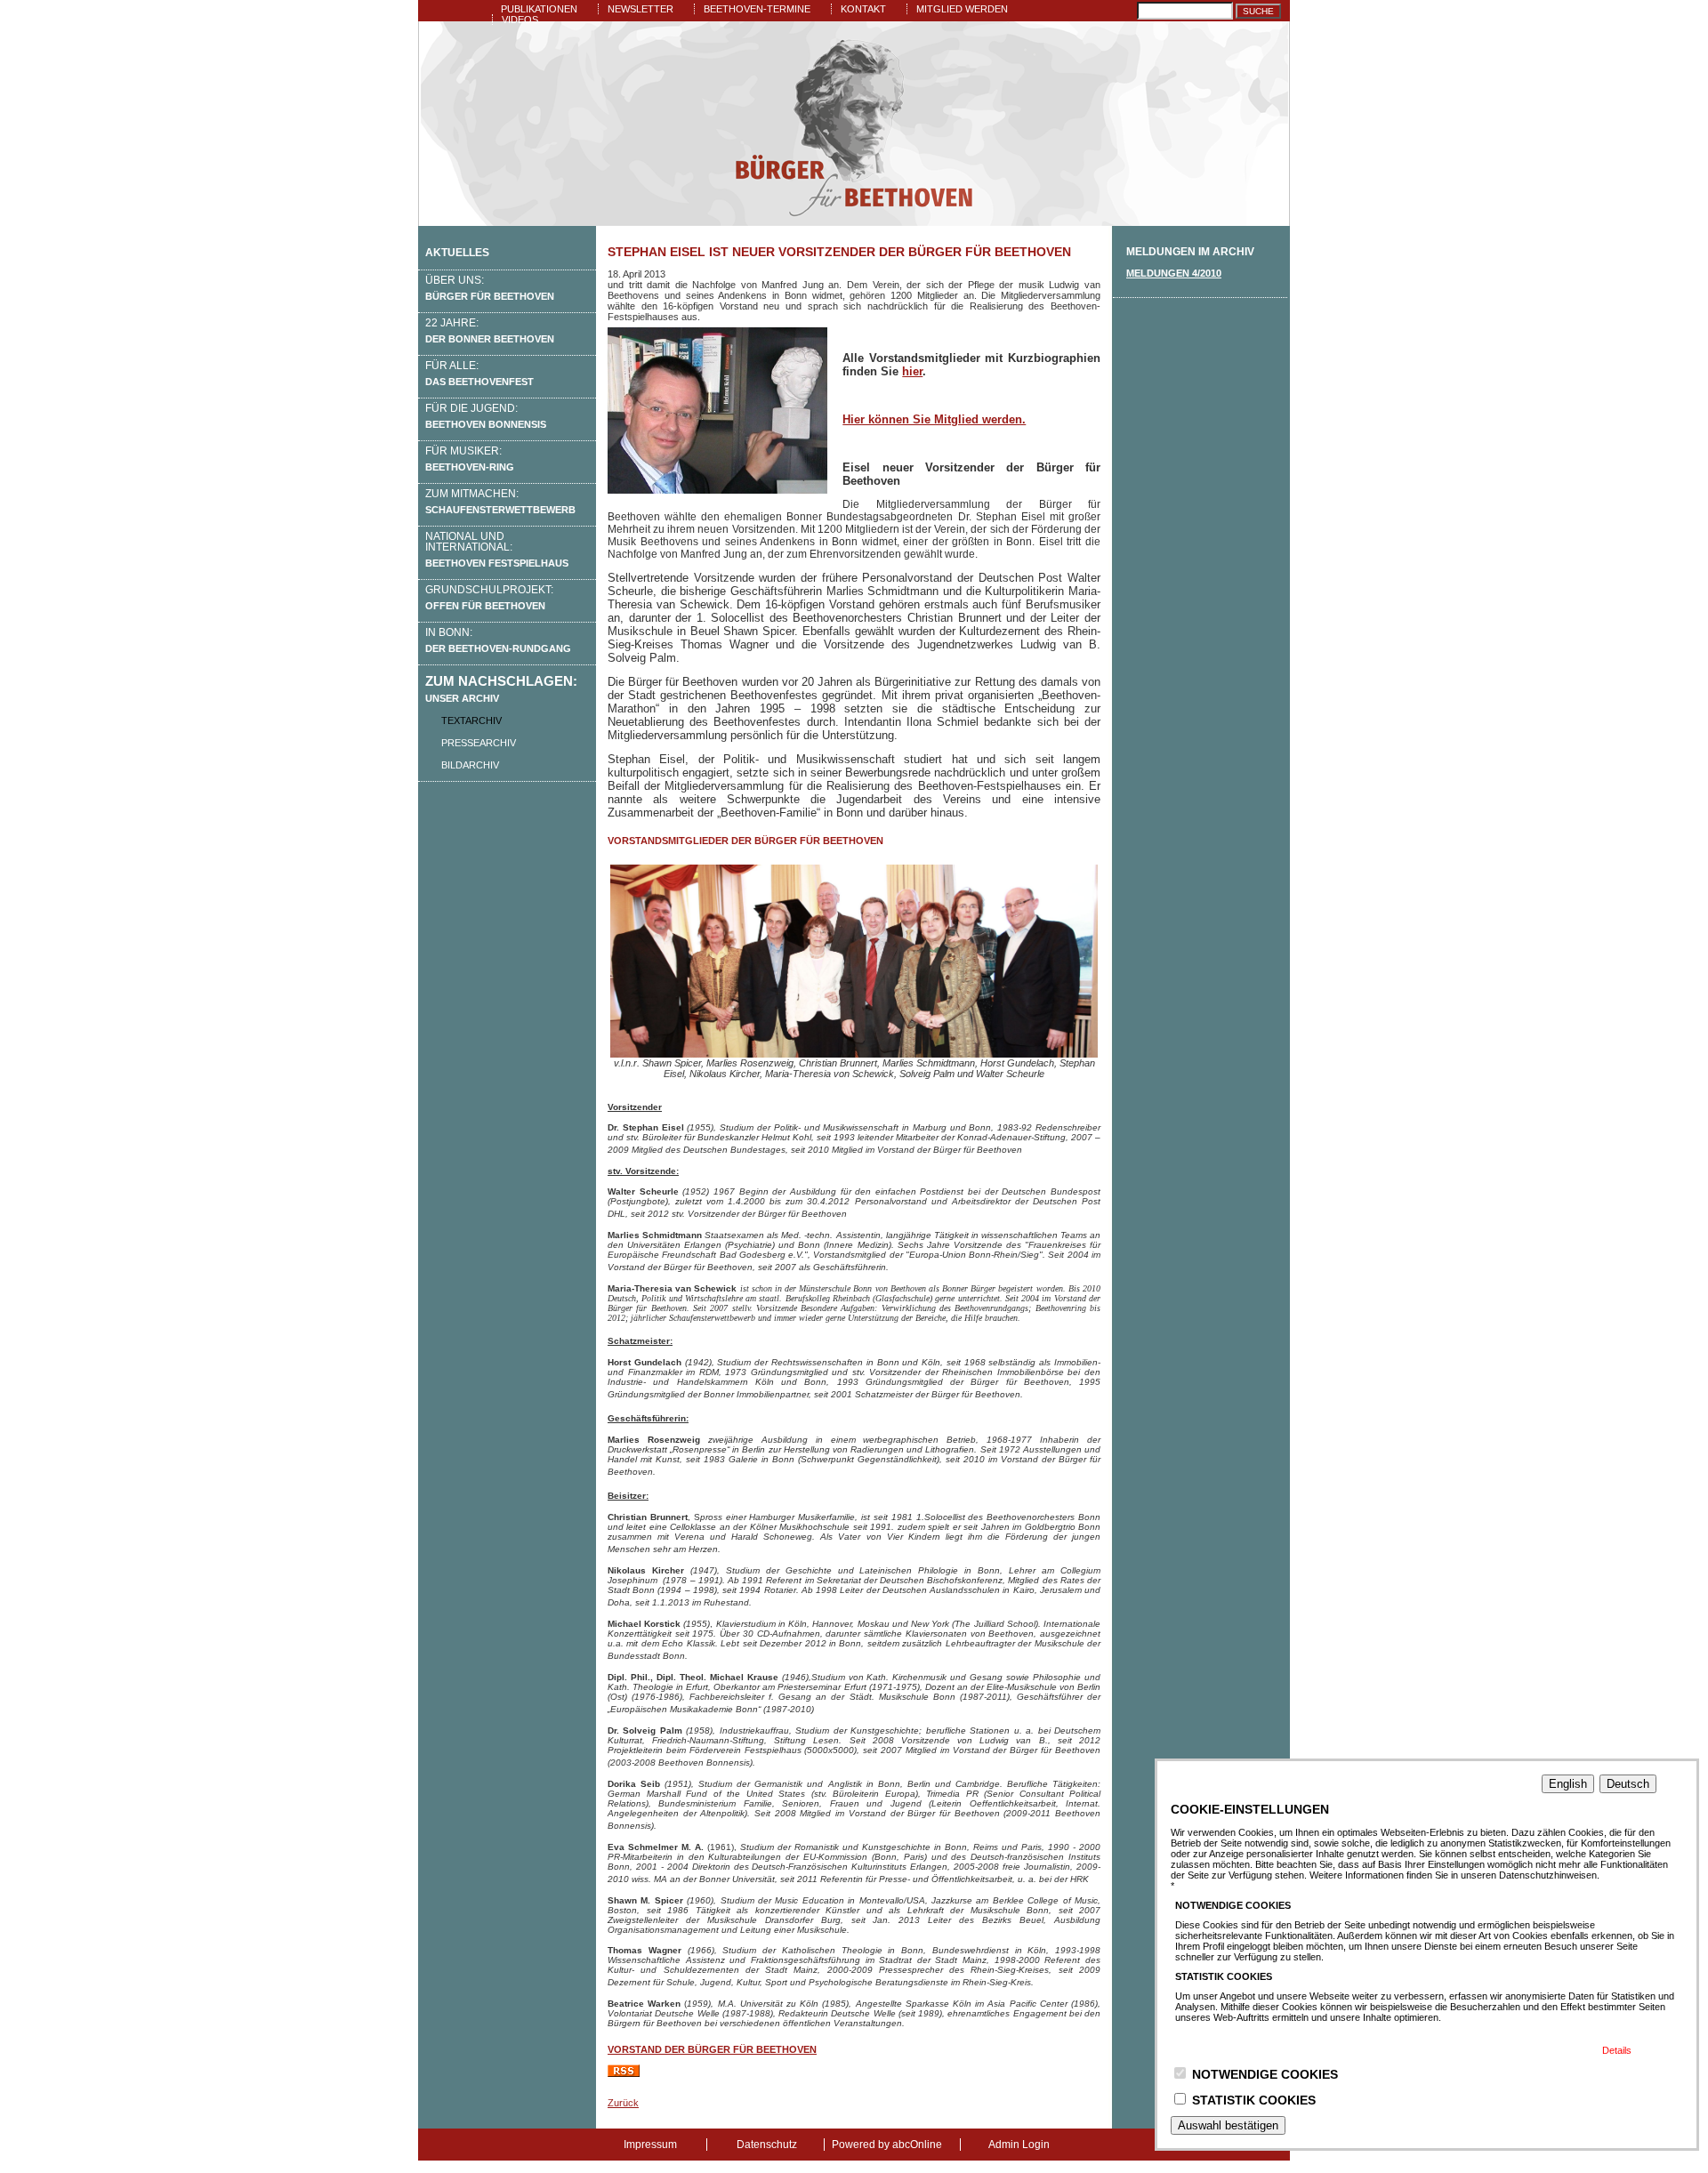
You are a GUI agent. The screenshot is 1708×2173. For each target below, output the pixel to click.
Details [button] (1617, 2050)
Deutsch (1628, 1784)
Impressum (650, 2145)
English (1568, 1784)
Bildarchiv (470, 765)
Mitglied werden (962, 9)
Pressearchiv (479, 743)
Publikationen (539, 9)
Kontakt (863, 9)
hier (912, 371)
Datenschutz (767, 2145)
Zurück (623, 2103)
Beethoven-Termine (757, 9)
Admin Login (1019, 2145)
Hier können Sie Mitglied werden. (934, 419)
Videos (520, 20)
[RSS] (624, 2073)
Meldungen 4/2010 (1174, 273)
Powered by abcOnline (887, 2145)
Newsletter (640, 9)
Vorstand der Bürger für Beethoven (712, 2049)
